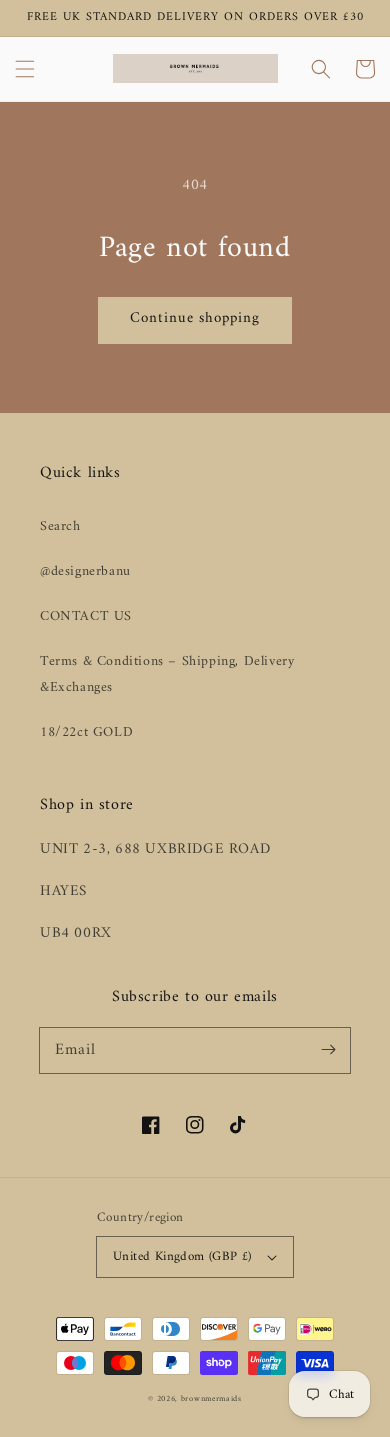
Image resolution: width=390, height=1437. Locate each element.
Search (60, 526)
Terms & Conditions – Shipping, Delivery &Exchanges (167, 674)
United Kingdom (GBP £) (182, 1256)
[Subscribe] (328, 1050)
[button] (25, 69)
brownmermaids (211, 1399)
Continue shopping (195, 318)
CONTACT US (86, 616)
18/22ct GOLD (86, 732)
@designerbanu (85, 571)
